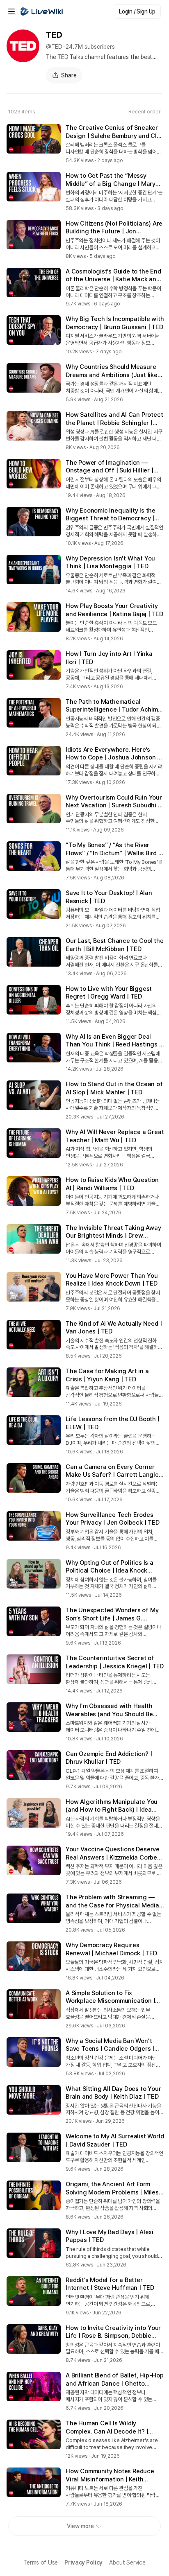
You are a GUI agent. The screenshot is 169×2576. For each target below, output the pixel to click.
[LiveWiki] (42, 11)
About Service (127, 2562)
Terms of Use (41, 2562)
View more (80, 2526)
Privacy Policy (83, 2562)
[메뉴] (11, 11)
